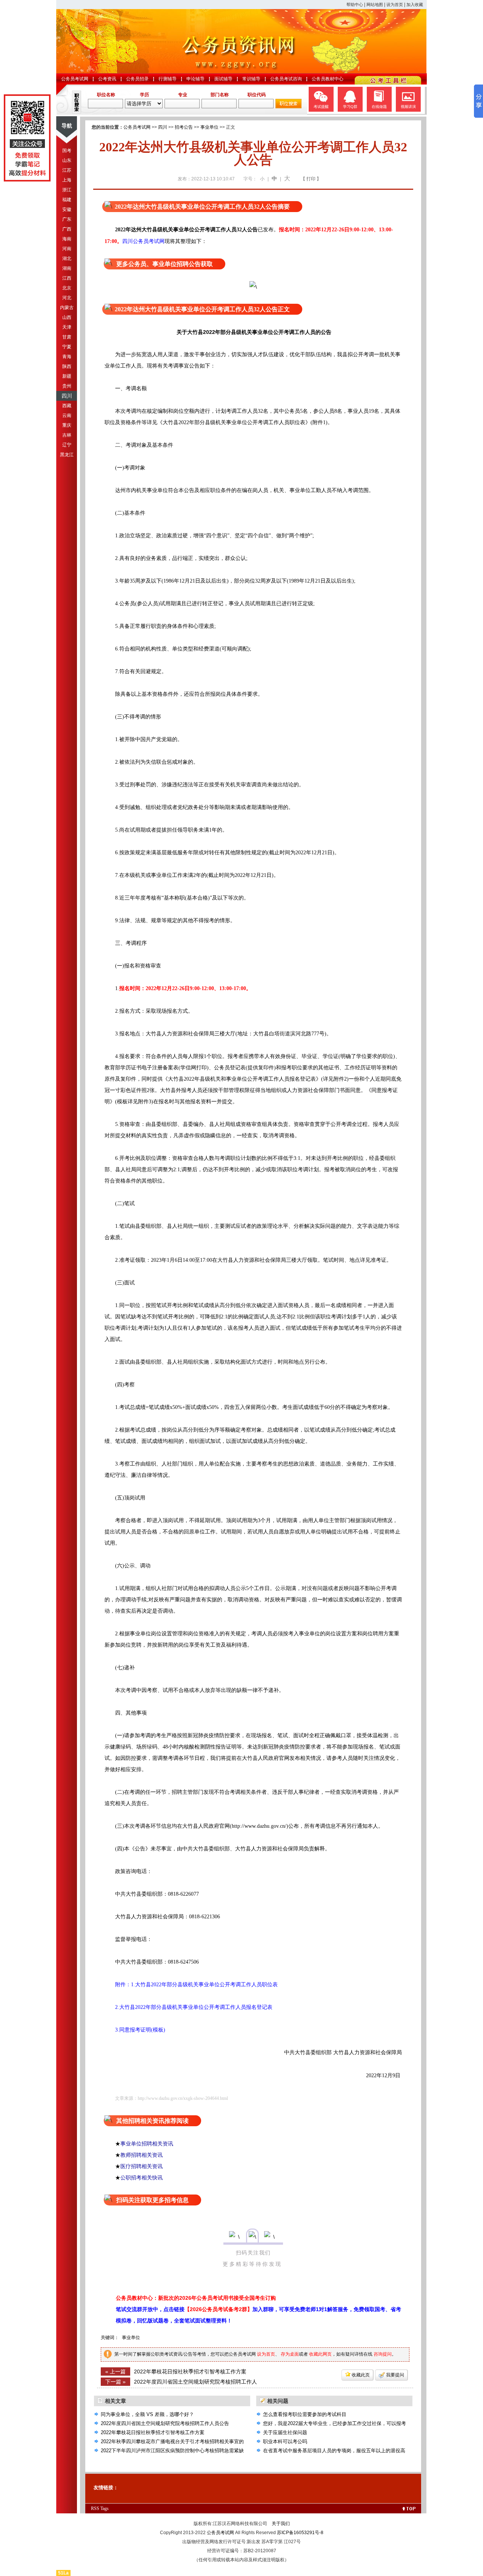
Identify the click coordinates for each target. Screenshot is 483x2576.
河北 (67, 298)
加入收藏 (415, 5)
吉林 (67, 435)
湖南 (67, 268)
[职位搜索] (288, 107)
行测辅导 (168, 79)
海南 (67, 239)
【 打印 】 (311, 179)
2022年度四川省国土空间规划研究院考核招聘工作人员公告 (165, 2423)
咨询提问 (383, 2354)
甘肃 (67, 337)
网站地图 (375, 5)
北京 (67, 288)
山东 (67, 160)
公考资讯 (107, 79)
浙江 (67, 190)
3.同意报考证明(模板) (135, 2030)
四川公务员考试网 (143, 241)
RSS (95, 2508)
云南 (67, 415)
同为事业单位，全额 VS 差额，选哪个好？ (147, 2414)
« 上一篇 (115, 2371)
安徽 (67, 209)
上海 (67, 180)
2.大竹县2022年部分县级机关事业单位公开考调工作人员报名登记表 (188, 2007)
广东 (67, 219)
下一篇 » (115, 2382)
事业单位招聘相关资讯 (147, 2144)
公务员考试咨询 (286, 79)
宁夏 (67, 347)
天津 (67, 327)
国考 (67, 151)
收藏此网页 (320, 2354)
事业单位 (209, 127)
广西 (67, 229)
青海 (67, 357)
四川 (67, 396)
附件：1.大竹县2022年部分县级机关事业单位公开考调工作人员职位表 (191, 1985)
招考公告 (184, 127)
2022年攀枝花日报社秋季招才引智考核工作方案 (190, 2371)
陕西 (67, 366)
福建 (67, 200)
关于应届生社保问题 (285, 2432)
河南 (67, 249)
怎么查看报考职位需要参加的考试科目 (305, 2414)
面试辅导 (223, 79)
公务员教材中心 (328, 79)
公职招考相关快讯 (142, 2178)
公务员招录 (137, 79)
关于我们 (281, 2524)
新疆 (67, 376)
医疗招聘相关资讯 (142, 2166)
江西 (67, 278)
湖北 (67, 258)
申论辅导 (195, 79)
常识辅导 (251, 79)
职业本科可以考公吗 (285, 2441)
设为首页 (395, 5)
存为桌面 (290, 2354)
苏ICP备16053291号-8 (300, 2533)
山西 (67, 317)
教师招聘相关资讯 (142, 2155)
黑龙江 (67, 455)
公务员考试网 (75, 79)
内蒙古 (67, 308)
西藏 (67, 406)
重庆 (67, 425)
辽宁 (67, 445)
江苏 (67, 170)
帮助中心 (355, 5)
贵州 (67, 386)
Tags (105, 2508)
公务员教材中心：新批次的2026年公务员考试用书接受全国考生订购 (196, 2298)
